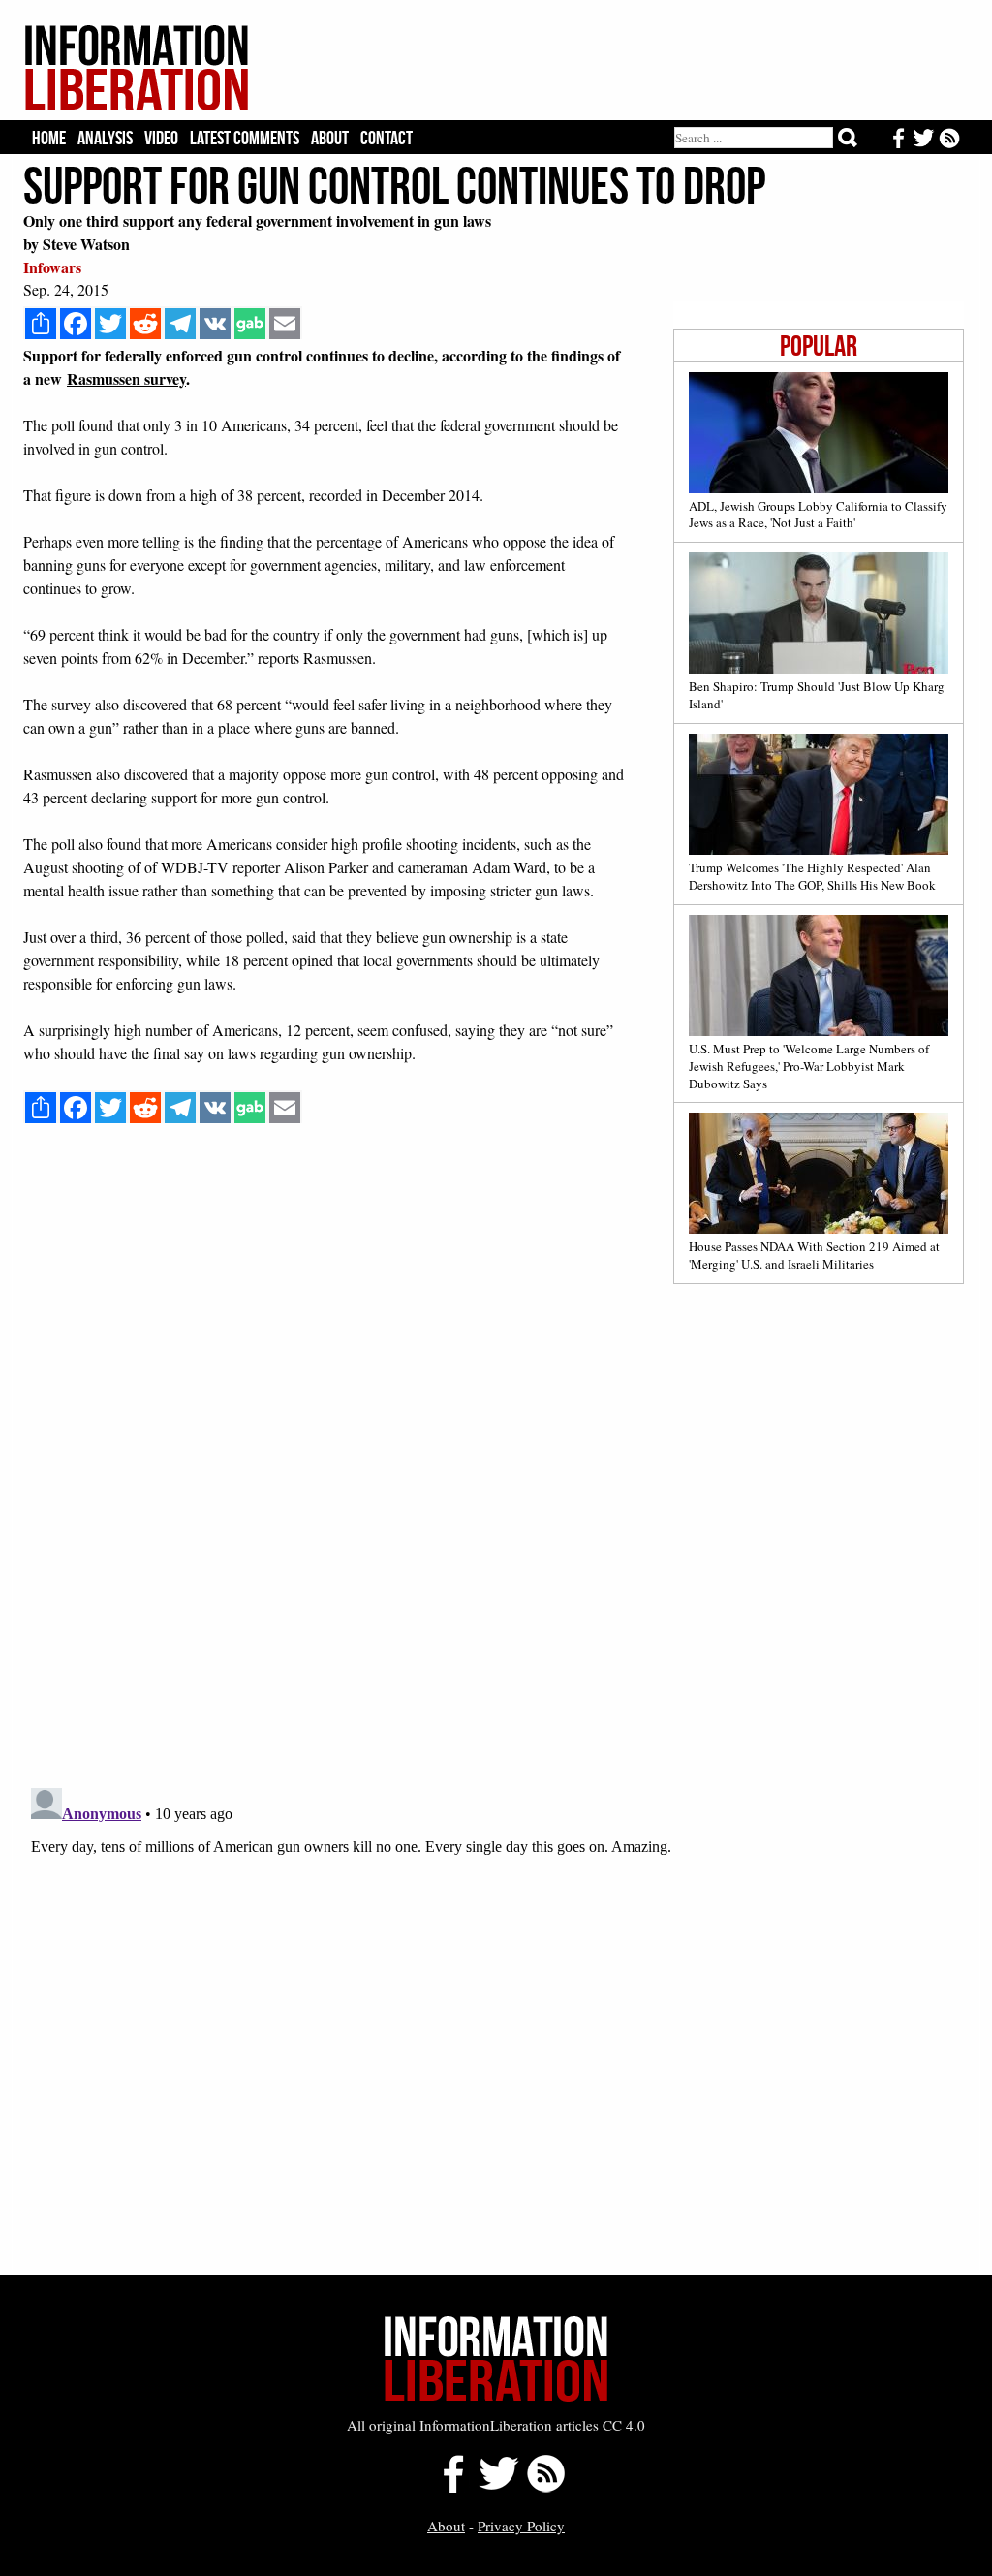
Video (161, 138)
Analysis (105, 138)
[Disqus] (494, 1526)
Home (49, 138)
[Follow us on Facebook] (448, 2487)
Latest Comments (245, 138)
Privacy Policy (521, 2526)
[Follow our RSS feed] (546, 2487)
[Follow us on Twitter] (498, 2487)
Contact (387, 138)
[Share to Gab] (250, 324)
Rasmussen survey (126, 378)
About (330, 138)
